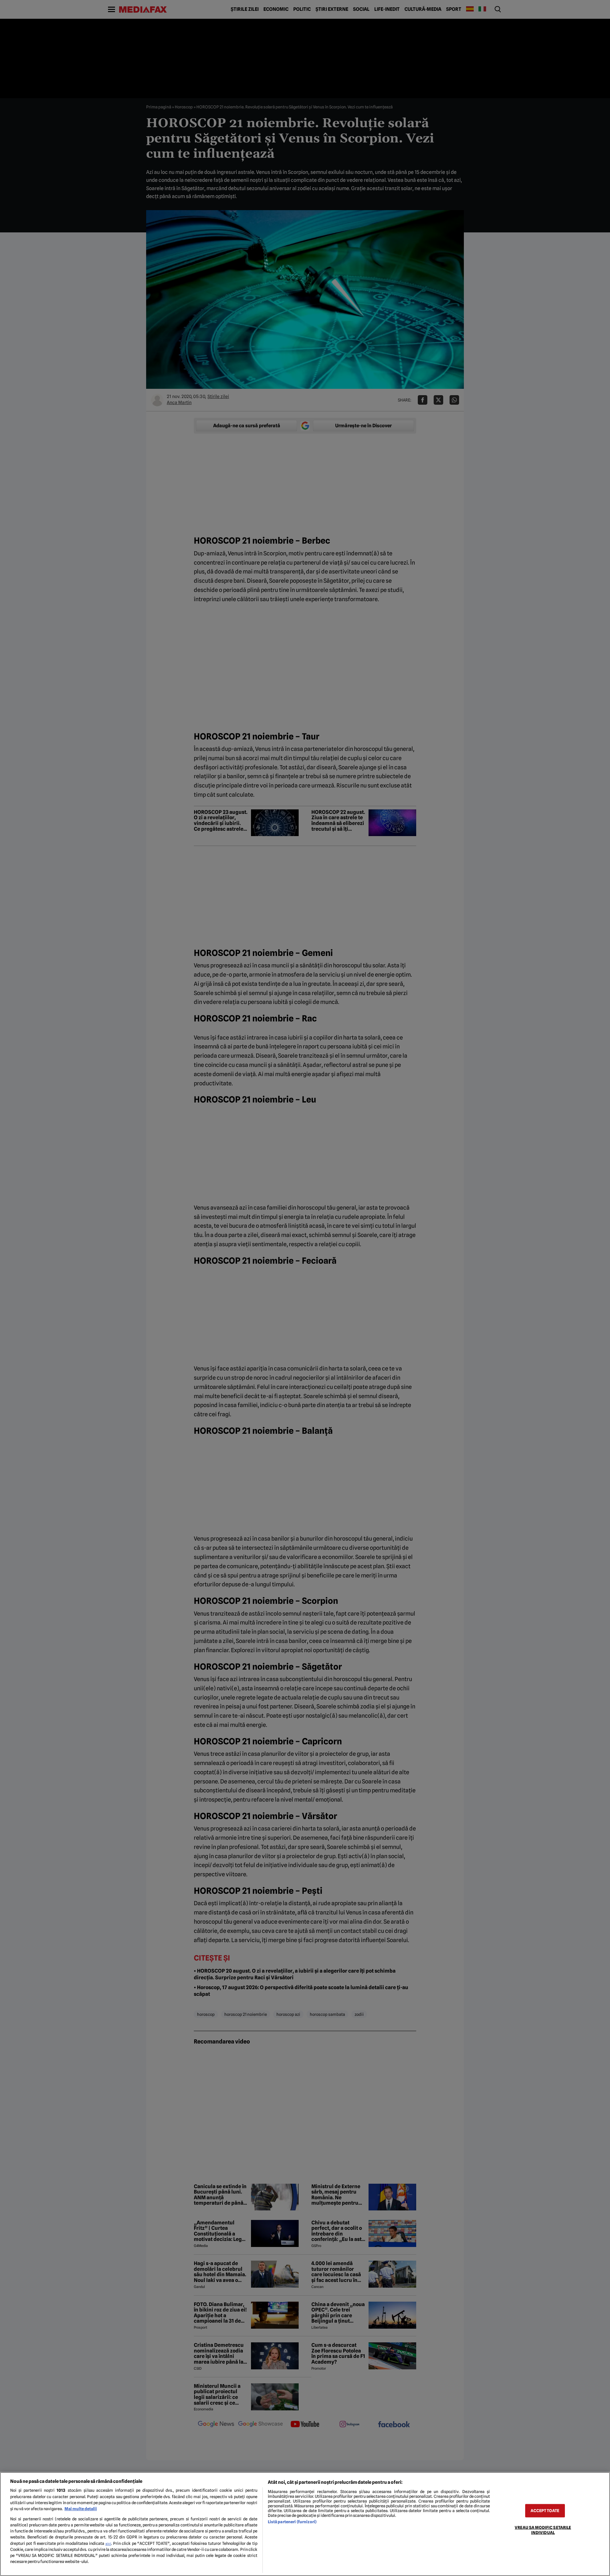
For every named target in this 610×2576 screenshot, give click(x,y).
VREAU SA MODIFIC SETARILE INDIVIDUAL (543, 2530)
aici (108, 2544)
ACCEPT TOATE (545, 2511)
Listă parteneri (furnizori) (292, 2522)
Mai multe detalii (81, 2509)
